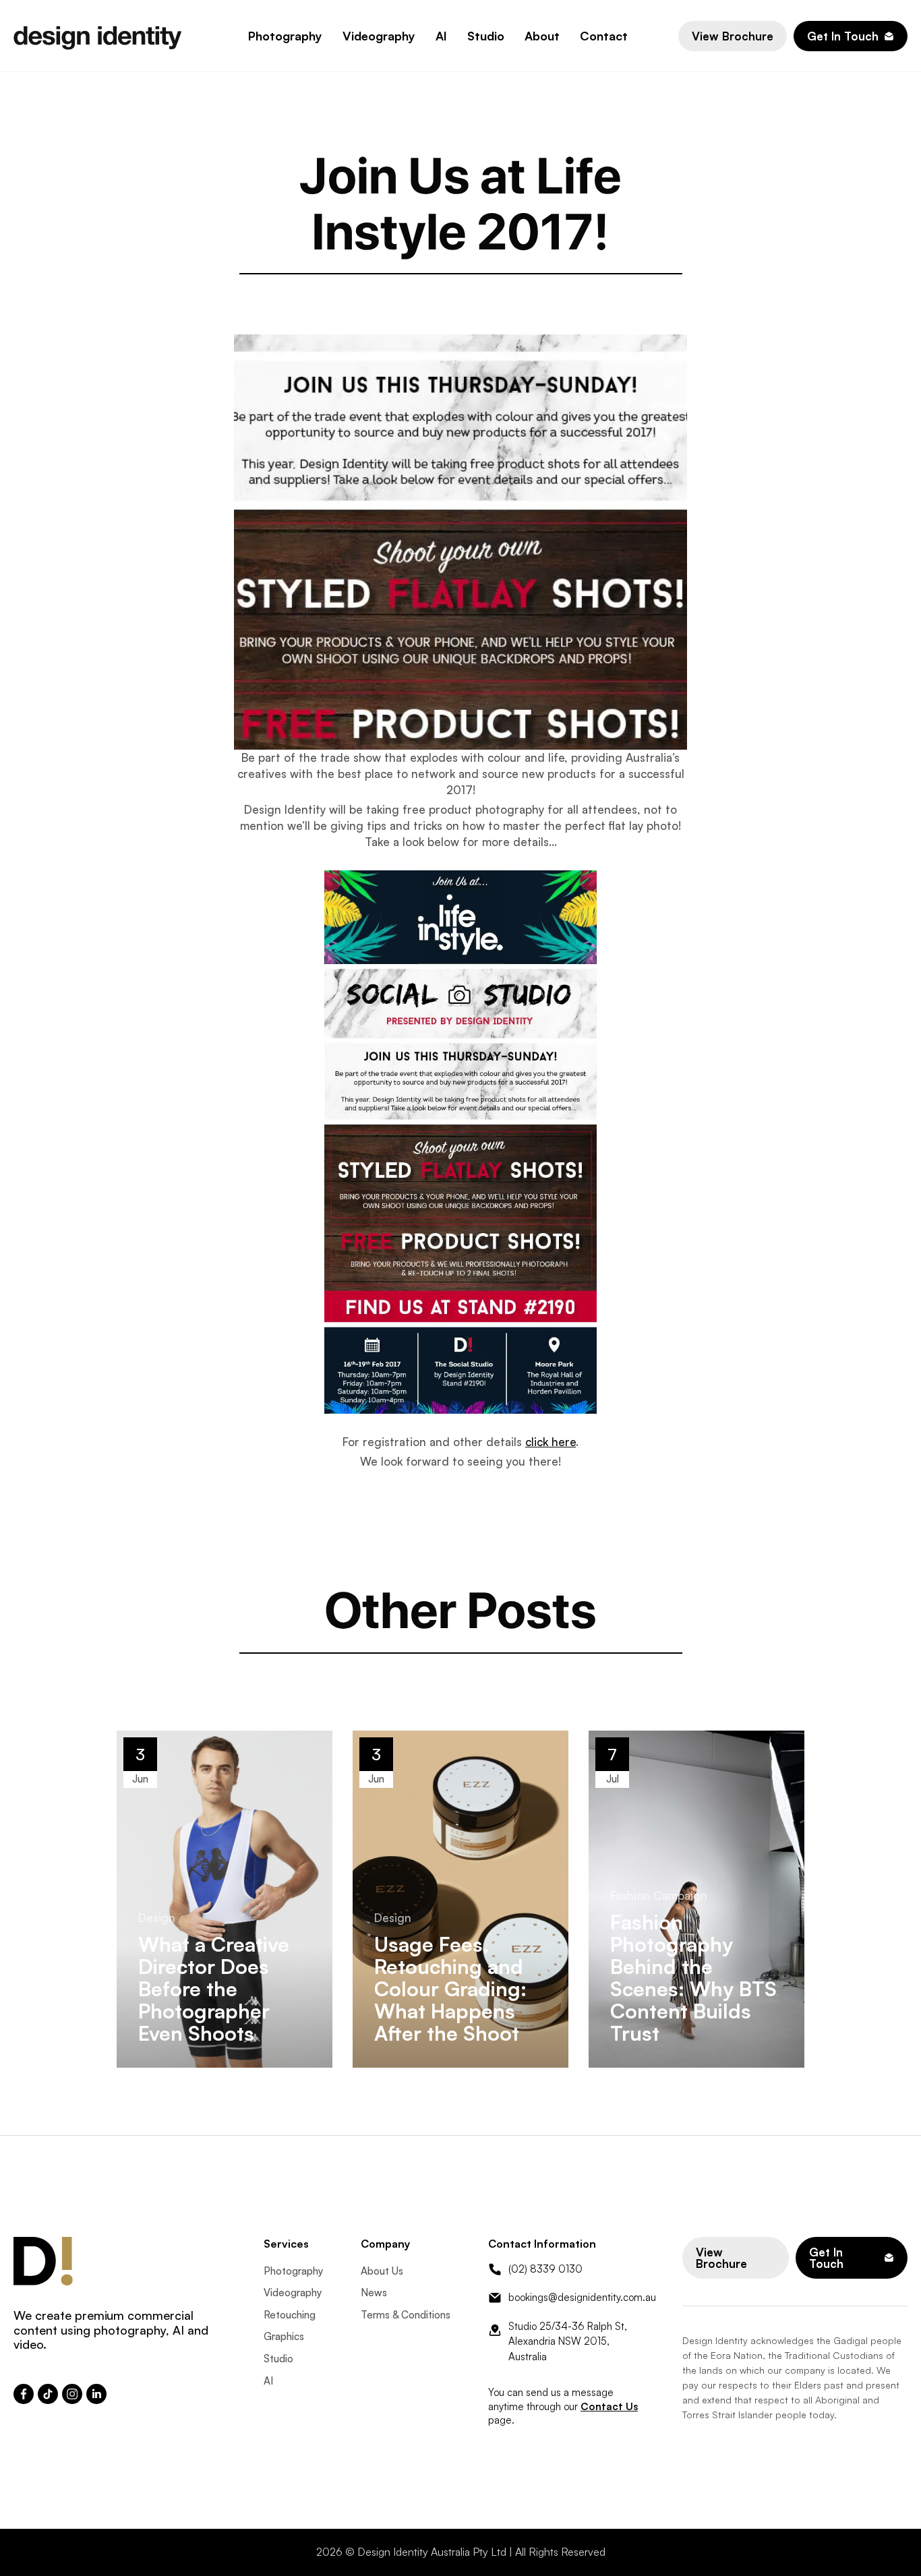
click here (551, 1442)
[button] (285, 36)
